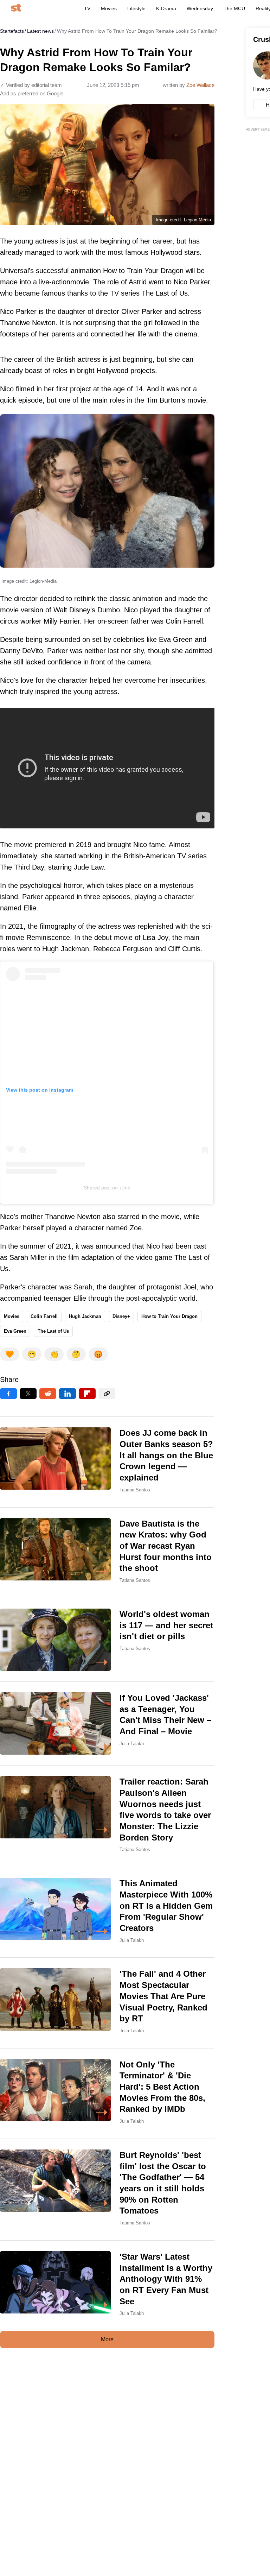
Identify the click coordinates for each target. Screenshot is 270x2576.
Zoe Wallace (200, 85)
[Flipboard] (87, 1394)
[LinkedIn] (67, 1394)
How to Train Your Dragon (169, 1316)
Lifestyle (136, 8)
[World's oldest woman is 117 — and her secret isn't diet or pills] (107, 1640)
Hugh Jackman (85, 1316)
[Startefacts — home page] (16, 8)
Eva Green (15, 1331)
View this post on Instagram (40, 1090)
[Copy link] (107, 1394)
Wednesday (200, 8)
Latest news (40, 31)
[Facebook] (8, 1394)
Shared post (97, 1188)
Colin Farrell (44, 1316)
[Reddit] (48, 1394)
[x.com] (28, 1394)
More (107, 2339)
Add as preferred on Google (32, 93)
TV (87, 8)
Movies (109, 8)
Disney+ (121, 1316)
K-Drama (166, 8)
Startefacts (12, 31)
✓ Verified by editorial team (31, 85)
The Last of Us (53, 1331)
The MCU (234, 8)
